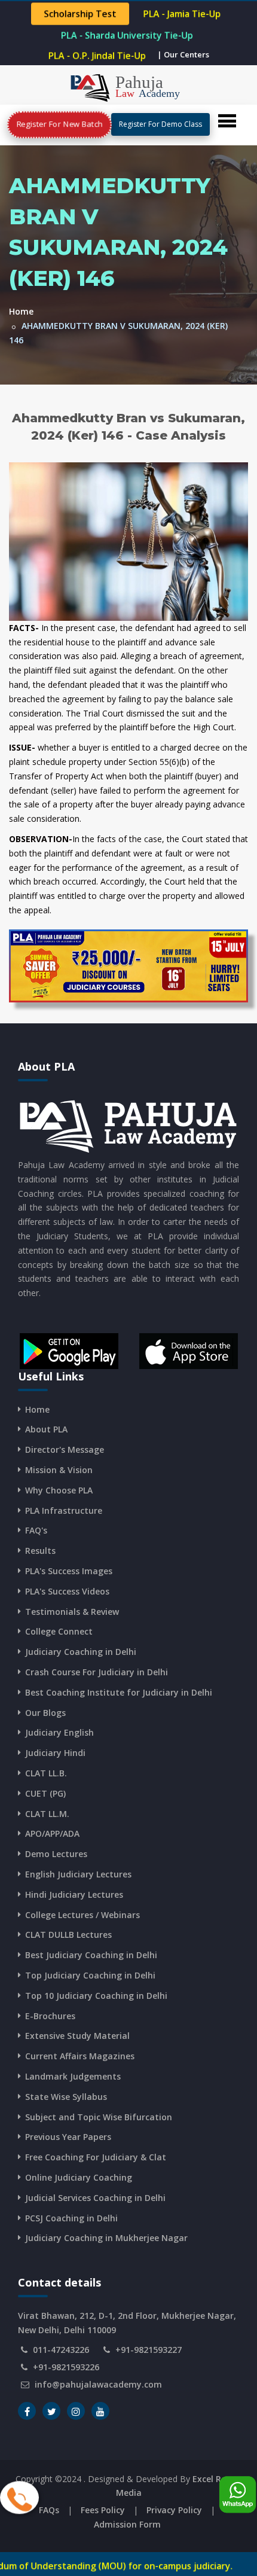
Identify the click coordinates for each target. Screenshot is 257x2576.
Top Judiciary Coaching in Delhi (90, 1975)
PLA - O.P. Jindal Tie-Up (97, 56)
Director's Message (65, 1449)
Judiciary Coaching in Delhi (81, 1652)
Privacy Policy (174, 2510)
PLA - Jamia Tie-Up (182, 14)
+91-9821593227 (149, 2350)
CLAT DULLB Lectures (68, 1935)
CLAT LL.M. (47, 1814)
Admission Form (127, 2524)
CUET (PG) (45, 1793)
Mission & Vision (59, 1470)
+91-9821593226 (66, 2367)
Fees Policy (103, 2510)
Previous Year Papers (68, 2137)
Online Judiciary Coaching (79, 2177)
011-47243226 (61, 2350)
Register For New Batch (59, 124)
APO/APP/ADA (52, 1833)
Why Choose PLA (59, 1490)
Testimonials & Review (72, 1612)
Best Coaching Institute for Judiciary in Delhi (119, 1692)
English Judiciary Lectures (78, 1874)
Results (40, 1551)
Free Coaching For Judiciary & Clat (96, 2157)
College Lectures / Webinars (82, 1915)
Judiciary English (59, 1732)
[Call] (19, 2494)
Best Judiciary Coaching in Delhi (91, 1955)
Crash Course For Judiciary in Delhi (97, 1672)
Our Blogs (45, 1713)
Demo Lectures (56, 1854)
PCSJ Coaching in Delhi (71, 2218)
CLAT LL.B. (46, 1773)
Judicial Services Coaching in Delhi (95, 2198)
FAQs (49, 2510)
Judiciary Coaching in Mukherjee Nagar (106, 2238)
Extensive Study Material (77, 2036)
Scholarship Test (80, 14)
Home (21, 311)
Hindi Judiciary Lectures (74, 1894)
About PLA (46, 1429)
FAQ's (36, 1530)
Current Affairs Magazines (80, 2056)
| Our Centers (183, 54)
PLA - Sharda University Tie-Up (127, 35)
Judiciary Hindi (55, 1753)
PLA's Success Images (69, 1571)
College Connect (59, 1631)
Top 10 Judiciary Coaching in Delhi (96, 1996)
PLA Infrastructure (64, 1510)
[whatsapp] (238, 2491)
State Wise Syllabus (66, 2097)
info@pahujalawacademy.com (98, 2384)
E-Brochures (50, 2016)
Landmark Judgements (73, 2076)
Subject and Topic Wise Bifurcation (99, 2117)
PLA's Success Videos (67, 1591)
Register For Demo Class (160, 124)
